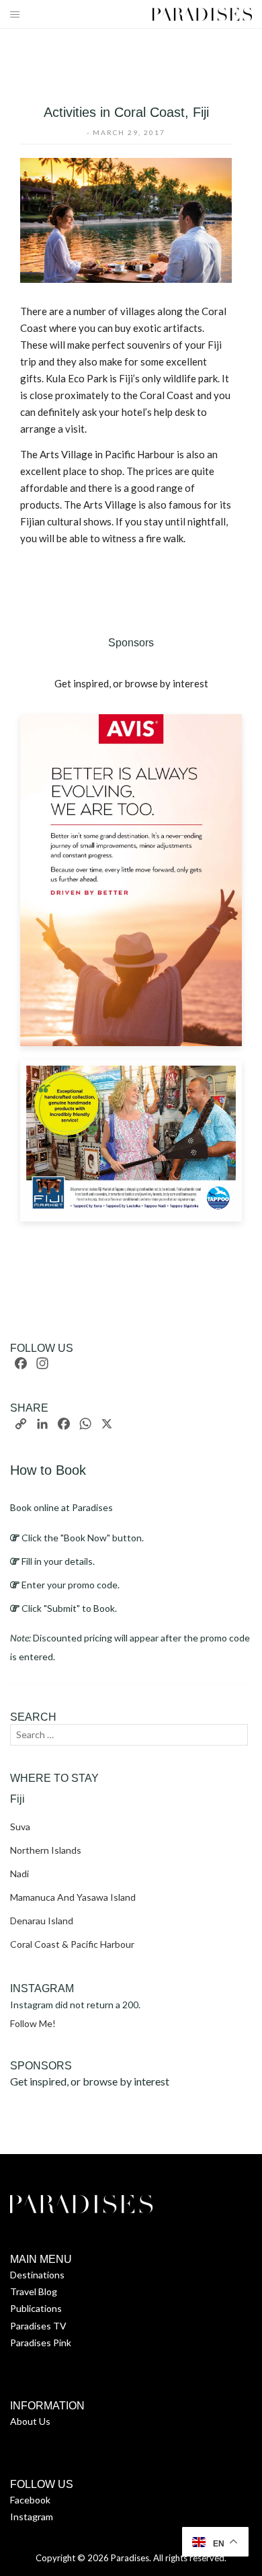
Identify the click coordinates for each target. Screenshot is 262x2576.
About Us (30, 2421)
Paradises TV (38, 2326)
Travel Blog (34, 2291)
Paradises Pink (41, 2343)
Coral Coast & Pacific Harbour (72, 1944)
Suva (20, 1827)
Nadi (19, 1874)
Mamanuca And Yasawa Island (73, 1897)
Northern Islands (46, 1850)
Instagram (32, 2517)
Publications (36, 2308)
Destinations (37, 2275)
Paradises (130, 2558)
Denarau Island (42, 1921)
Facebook (30, 2500)
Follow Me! (33, 2023)
